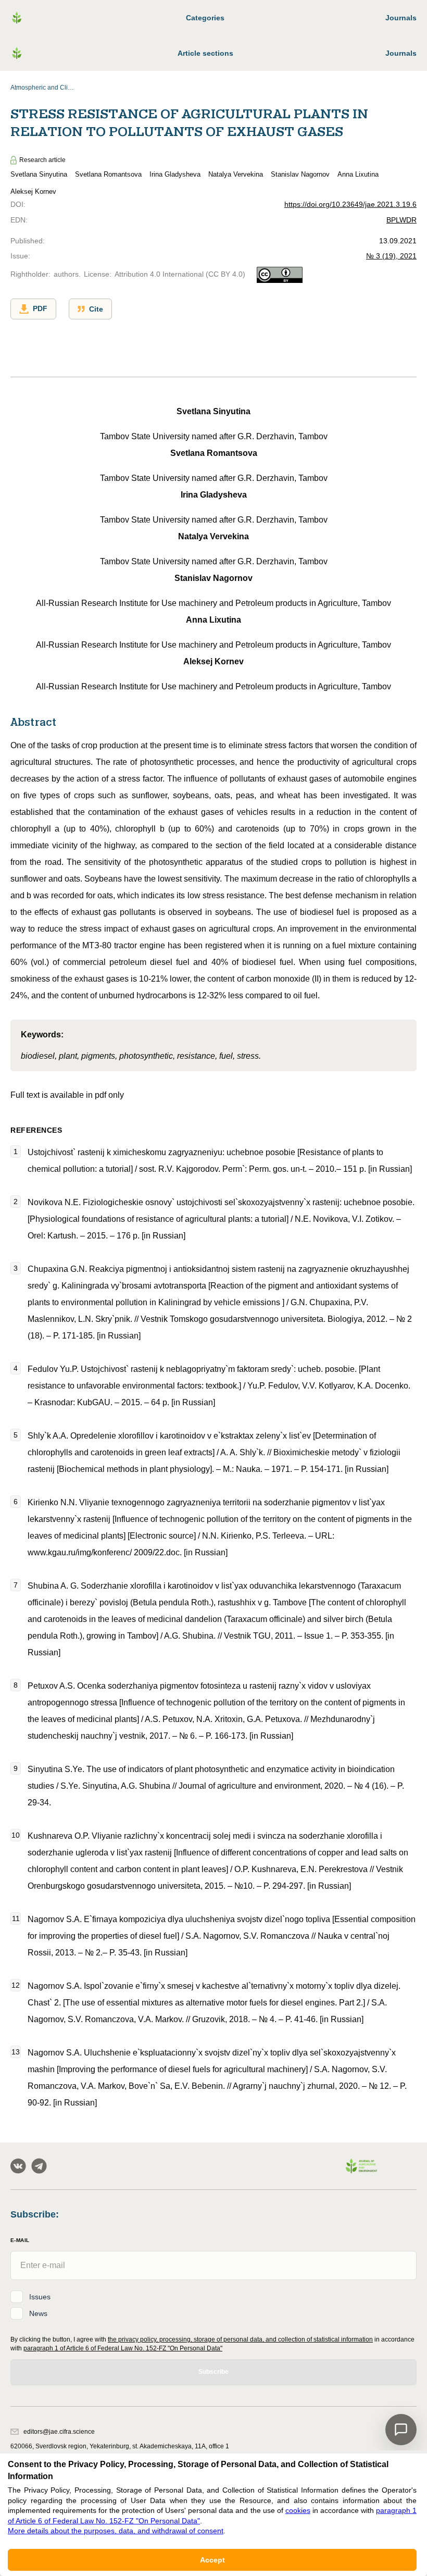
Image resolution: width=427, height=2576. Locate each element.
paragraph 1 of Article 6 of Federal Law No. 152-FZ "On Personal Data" (123, 2348)
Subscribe (213, 2372)
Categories (205, 18)
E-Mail (20, 2240)
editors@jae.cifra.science (59, 2432)
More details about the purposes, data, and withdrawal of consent (116, 2531)
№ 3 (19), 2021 (391, 256)
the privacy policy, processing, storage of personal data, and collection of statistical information (240, 2339)
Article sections (205, 53)
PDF (40, 308)
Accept (212, 2560)
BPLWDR (401, 220)
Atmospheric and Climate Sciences (44, 88)
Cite (96, 309)
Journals (401, 18)
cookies (298, 2510)
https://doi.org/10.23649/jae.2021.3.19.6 (350, 204)
